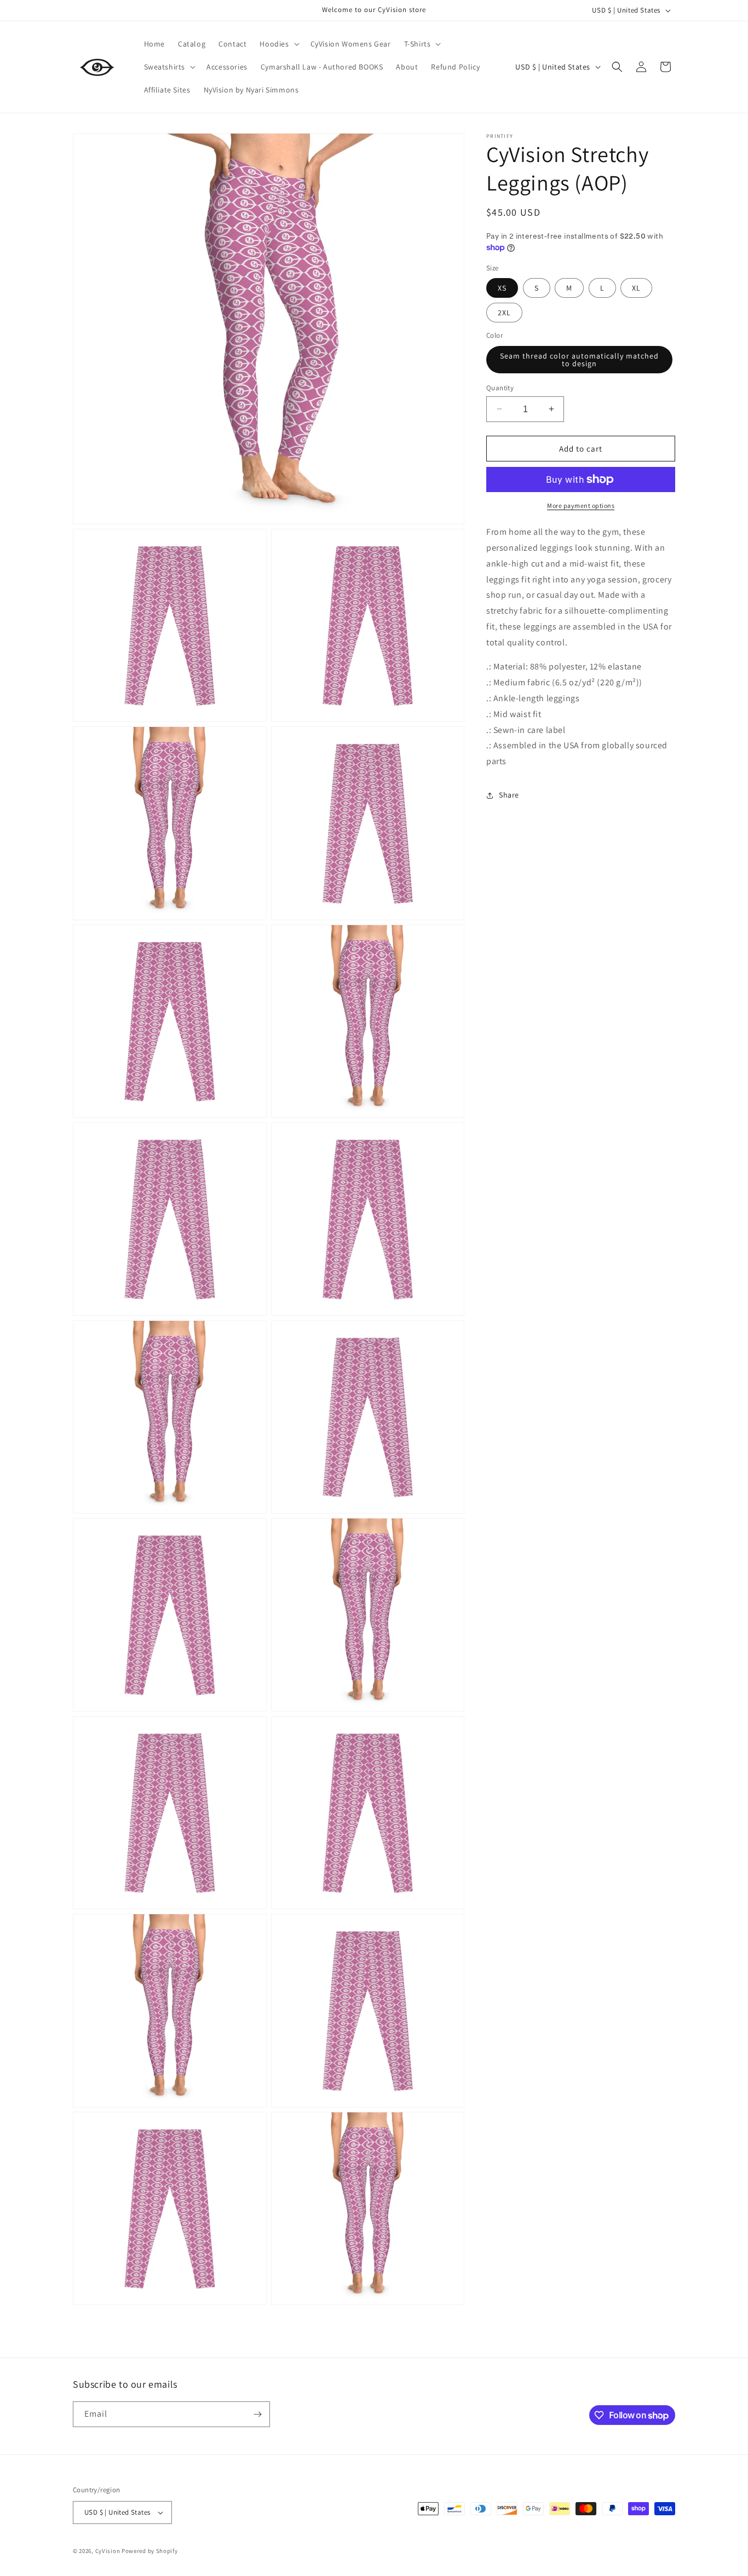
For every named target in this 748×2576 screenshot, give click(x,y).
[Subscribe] (257, 2414)
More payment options (581, 506)
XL (636, 288)
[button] (278, 44)
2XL (504, 313)
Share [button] (509, 795)
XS (502, 288)
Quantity (500, 387)
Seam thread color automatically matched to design (579, 359)
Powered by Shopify (150, 2551)
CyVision (108, 2551)
